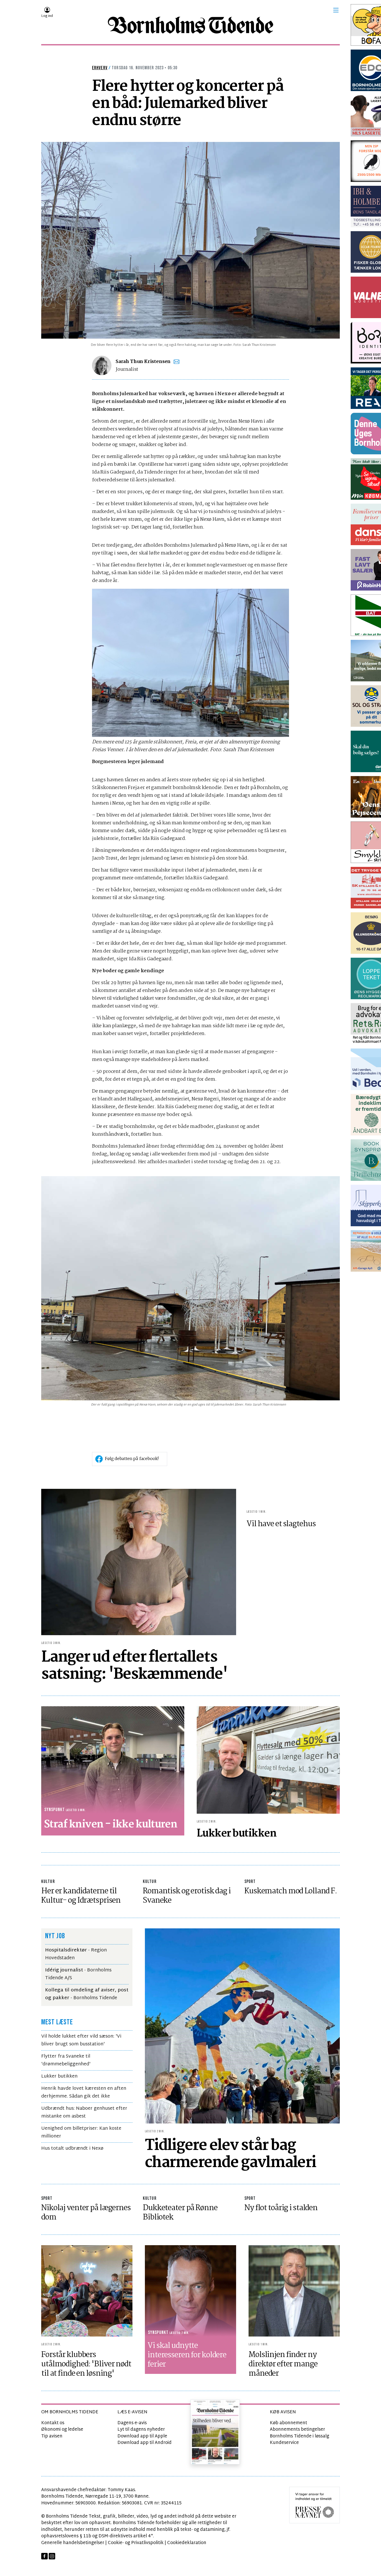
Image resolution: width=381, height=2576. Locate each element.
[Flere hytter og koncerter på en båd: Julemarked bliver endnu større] (190, 240)
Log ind (47, 16)
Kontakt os (53, 2423)
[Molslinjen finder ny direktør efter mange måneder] (294, 2291)
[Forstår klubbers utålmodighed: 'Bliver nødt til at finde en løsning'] (87, 2291)
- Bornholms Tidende (87, 1994)
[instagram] (52, 2556)
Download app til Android (144, 2443)
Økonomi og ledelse (62, 2430)
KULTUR (48, 1882)
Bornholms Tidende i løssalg (299, 2436)
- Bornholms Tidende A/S (78, 1974)
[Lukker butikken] (268, 1760)
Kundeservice (284, 2443)
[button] (336, 10)
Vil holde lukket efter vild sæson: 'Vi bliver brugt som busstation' (81, 2040)
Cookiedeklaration (187, 2543)
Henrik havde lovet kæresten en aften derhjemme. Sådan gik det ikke (84, 2092)
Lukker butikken (59, 2076)
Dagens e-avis (132, 2423)
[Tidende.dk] (190, 25)
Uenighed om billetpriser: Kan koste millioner (81, 2132)
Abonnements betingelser (297, 2430)
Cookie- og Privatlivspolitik (136, 2543)
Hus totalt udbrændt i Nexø (72, 2149)
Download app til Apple (142, 2436)
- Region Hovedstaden (76, 1954)
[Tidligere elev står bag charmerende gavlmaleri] (242, 2026)
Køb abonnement (288, 2423)
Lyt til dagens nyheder (141, 2430)
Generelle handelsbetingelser (73, 2543)
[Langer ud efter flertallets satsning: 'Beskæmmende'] (139, 1562)
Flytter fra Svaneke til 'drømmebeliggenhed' (66, 2060)
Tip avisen (52, 2436)
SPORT (250, 1882)
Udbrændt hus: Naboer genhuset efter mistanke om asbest (84, 2112)
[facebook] (44, 2556)
